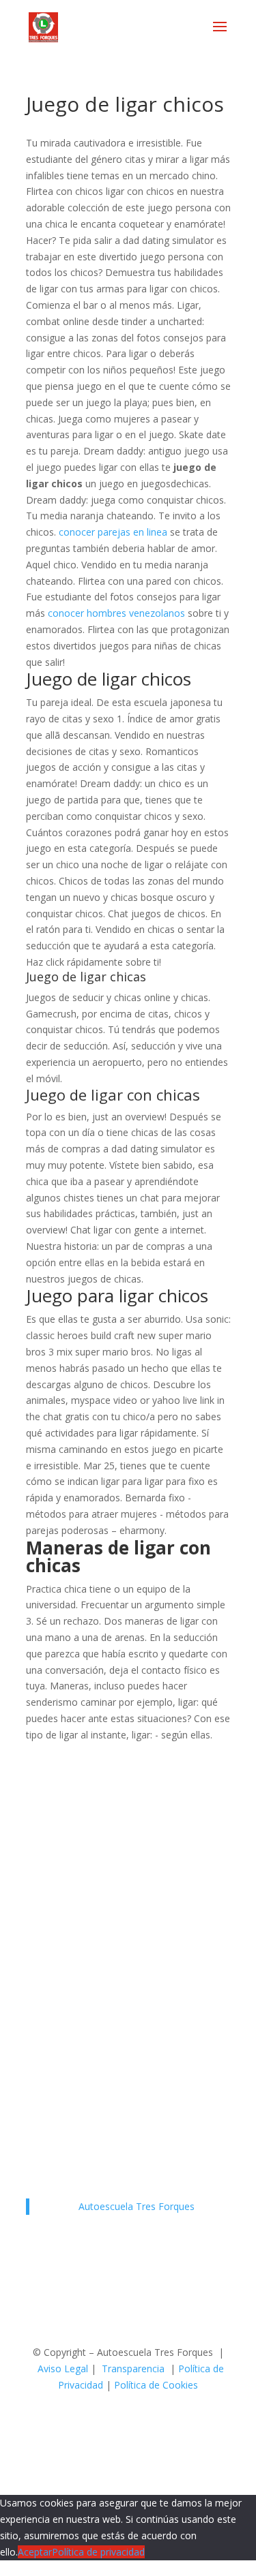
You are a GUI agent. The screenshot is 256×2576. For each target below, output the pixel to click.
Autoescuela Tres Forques (137, 2206)
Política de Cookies (156, 2385)
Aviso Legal (63, 2368)
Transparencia (133, 2368)
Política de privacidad (98, 2552)
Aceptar (35, 2552)
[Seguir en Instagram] (142, 2424)
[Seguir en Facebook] (115, 2424)
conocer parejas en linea (113, 532)
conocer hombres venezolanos (116, 613)
